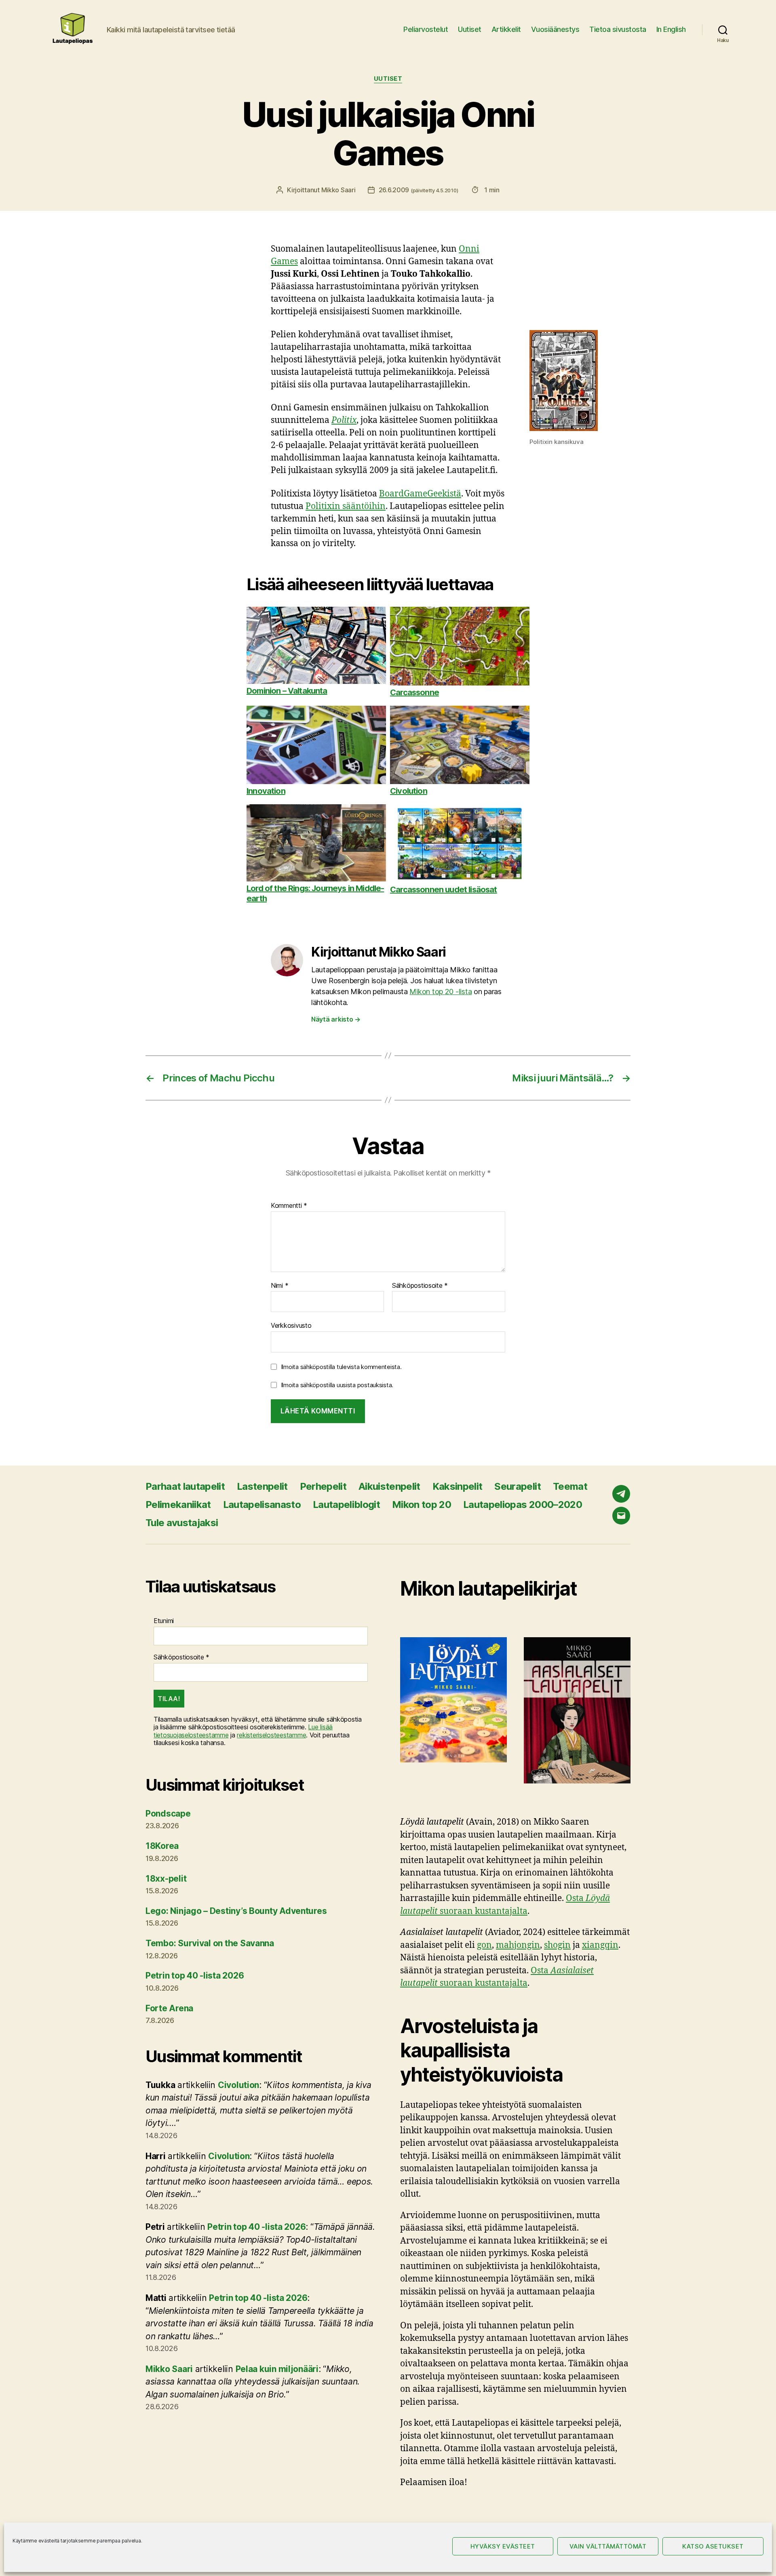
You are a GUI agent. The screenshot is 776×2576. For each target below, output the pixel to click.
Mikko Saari (338, 190)
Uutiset (470, 29)
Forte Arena (169, 2008)
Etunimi (164, 1621)
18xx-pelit (166, 1879)
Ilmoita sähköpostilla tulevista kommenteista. (341, 1367)
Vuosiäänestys (555, 29)
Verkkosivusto (291, 1325)
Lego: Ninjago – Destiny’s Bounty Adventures (236, 1911)
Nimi (279, 1286)
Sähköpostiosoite (420, 1286)
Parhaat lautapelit (185, 1486)
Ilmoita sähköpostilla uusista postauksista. (337, 1385)
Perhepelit (323, 1486)
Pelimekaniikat (178, 1505)
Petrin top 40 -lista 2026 (195, 1976)
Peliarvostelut (426, 29)
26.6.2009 (419, 190)
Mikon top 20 (422, 1505)
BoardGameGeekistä (420, 494)
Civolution (238, 2085)
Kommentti (289, 1206)
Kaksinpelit (458, 1486)
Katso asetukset (713, 2546)
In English (671, 29)
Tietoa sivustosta (618, 29)
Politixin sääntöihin (346, 506)
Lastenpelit (262, 1486)
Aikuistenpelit (389, 1486)
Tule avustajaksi (182, 1523)
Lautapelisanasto (262, 1505)
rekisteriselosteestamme (271, 1735)
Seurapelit (517, 1486)
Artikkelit (506, 29)
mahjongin (518, 1945)
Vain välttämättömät (608, 2546)
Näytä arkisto (336, 1019)
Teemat (570, 1486)
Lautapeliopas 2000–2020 (523, 1505)
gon (484, 1945)
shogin (557, 1945)
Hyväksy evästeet (503, 2546)
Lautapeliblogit (346, 1505)
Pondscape (168, 1814)
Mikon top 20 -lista (441, 991)
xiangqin (600, 1945)
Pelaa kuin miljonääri (277, 2369)
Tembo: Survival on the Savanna (210, 1943)
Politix (344, 420)
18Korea (162, 1846)
